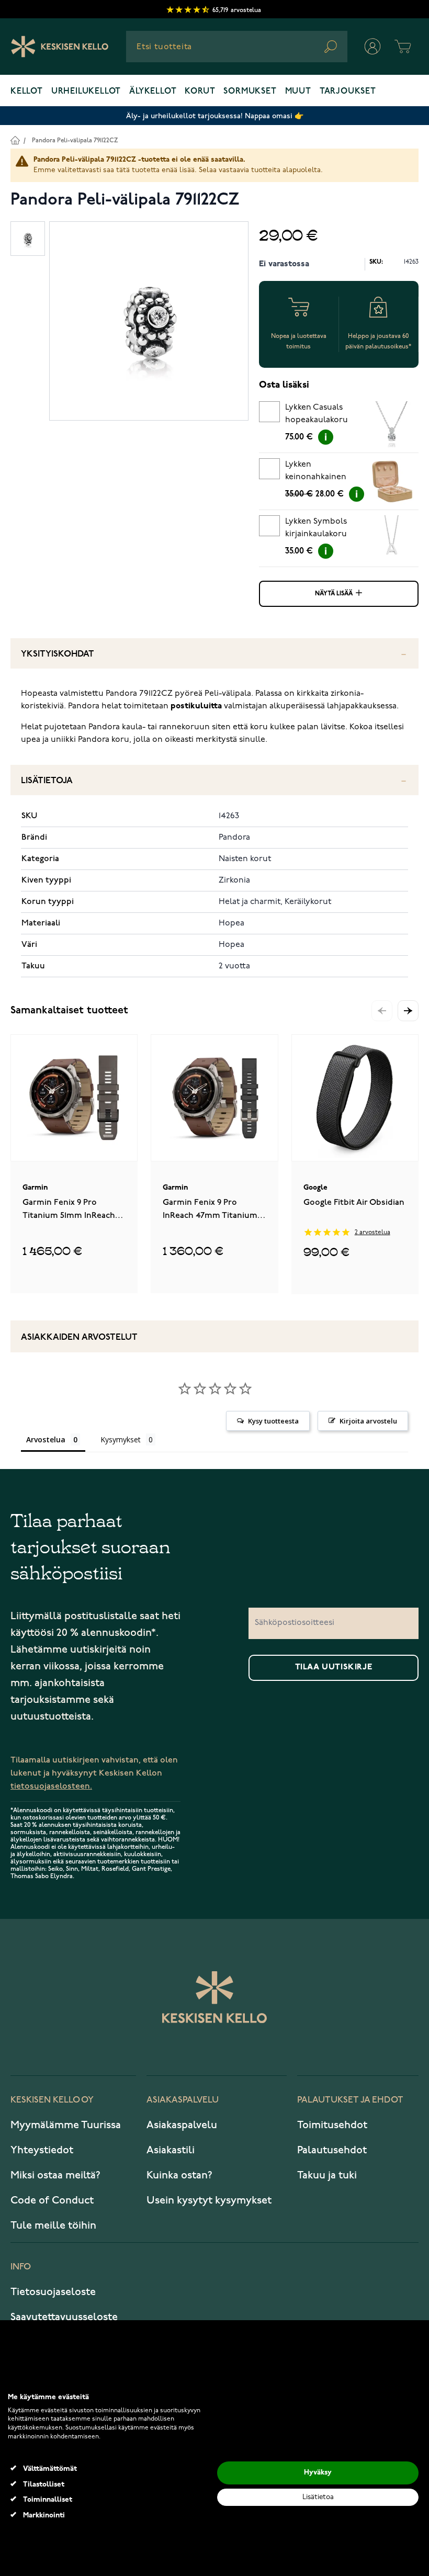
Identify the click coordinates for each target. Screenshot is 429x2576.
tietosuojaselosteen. (51, 1786)
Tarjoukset (348, 92)
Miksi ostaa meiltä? (55, 2175)
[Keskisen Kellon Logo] (60, 47)
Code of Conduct (52, 2200)
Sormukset (250, 92)
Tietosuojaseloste (53, 2292)
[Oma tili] (372, 47)
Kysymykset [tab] (121, 1439)
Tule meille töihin (53, 2225)
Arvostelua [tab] (46, 1439)
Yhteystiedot (42, 2150)
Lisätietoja (47, 781)
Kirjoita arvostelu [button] (368, 1421)
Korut (200, 92)
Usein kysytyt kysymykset (209, 2200)
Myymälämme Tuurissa (66, 2125)
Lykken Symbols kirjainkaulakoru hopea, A (316, 529)
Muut (298, 92)
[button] (408, 1011)
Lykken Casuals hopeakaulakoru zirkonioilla (317, 415)
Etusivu (15, 140)
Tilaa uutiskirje (334, 1667)
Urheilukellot (86, 92)
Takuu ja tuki (327, 2175)
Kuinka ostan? (179, 2175)
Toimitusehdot (332, 2125)
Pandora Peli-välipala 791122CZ (75, 140)
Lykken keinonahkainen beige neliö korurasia (316, 472)
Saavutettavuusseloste (64, 2317)
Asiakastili (171, 2150)
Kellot (27, 92)
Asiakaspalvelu (182, 2125)
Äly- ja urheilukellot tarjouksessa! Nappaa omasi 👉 (215, 116)
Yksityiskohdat (58, 654)
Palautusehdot (332, 2150)
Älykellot (153, 92)
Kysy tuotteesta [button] (273, 1421)
